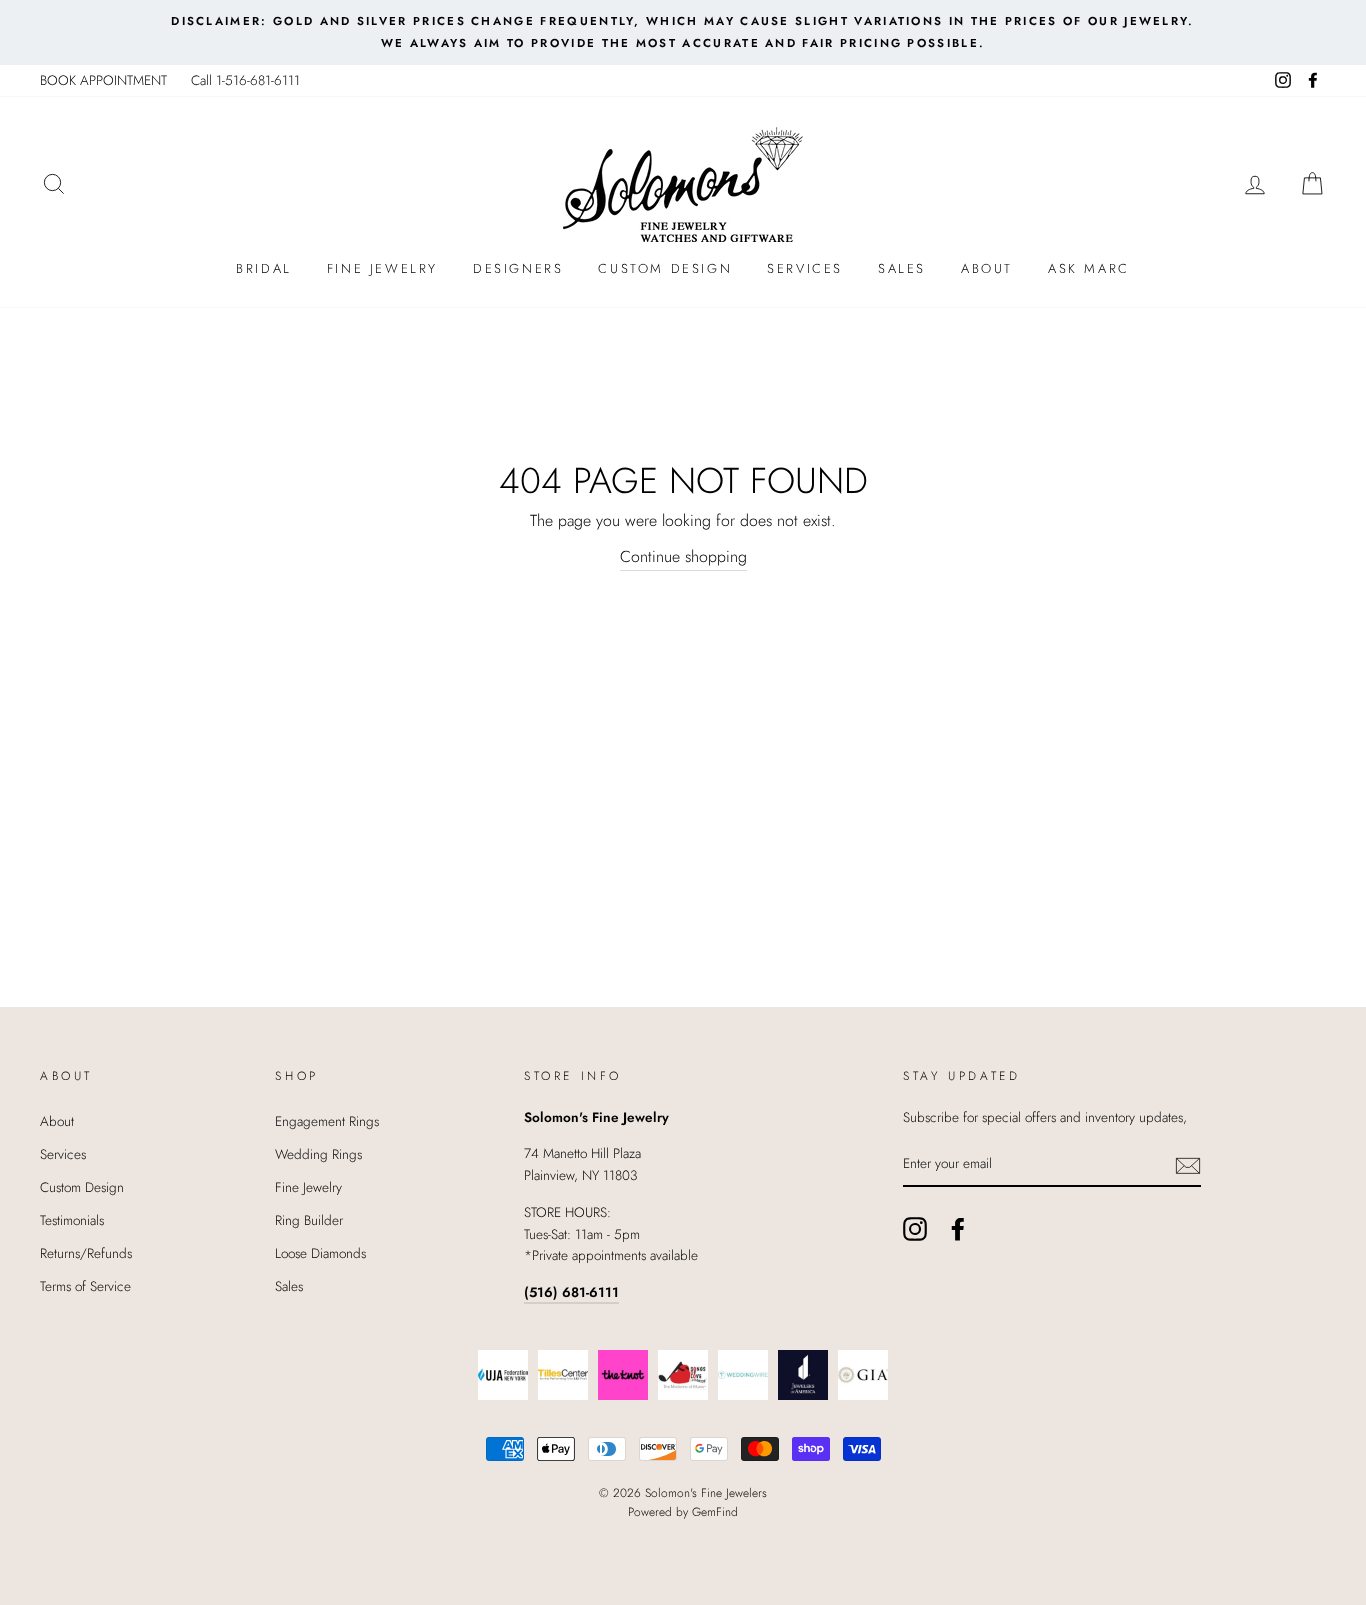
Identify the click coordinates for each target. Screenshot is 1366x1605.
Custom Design (665, 268)
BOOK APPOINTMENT (103, 80)
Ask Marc (1089, 268)
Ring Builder (309, 1220)
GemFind (715, 1512)
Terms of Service (85, 1286)
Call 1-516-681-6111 (245, 80)
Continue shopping (683, 556)
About (987, 268)
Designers (518, 268)
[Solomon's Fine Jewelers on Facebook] (958, 1229)
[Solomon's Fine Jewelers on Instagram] (915, 1229)
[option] (683, 32)
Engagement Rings (327, 1121)
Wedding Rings (318, 1154)
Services (805, 268)
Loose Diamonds (320, 1253)
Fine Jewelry (382, 268)
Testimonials (72, 1220)
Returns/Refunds (86, 1253)
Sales (902, 268)
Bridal (264, 268)
